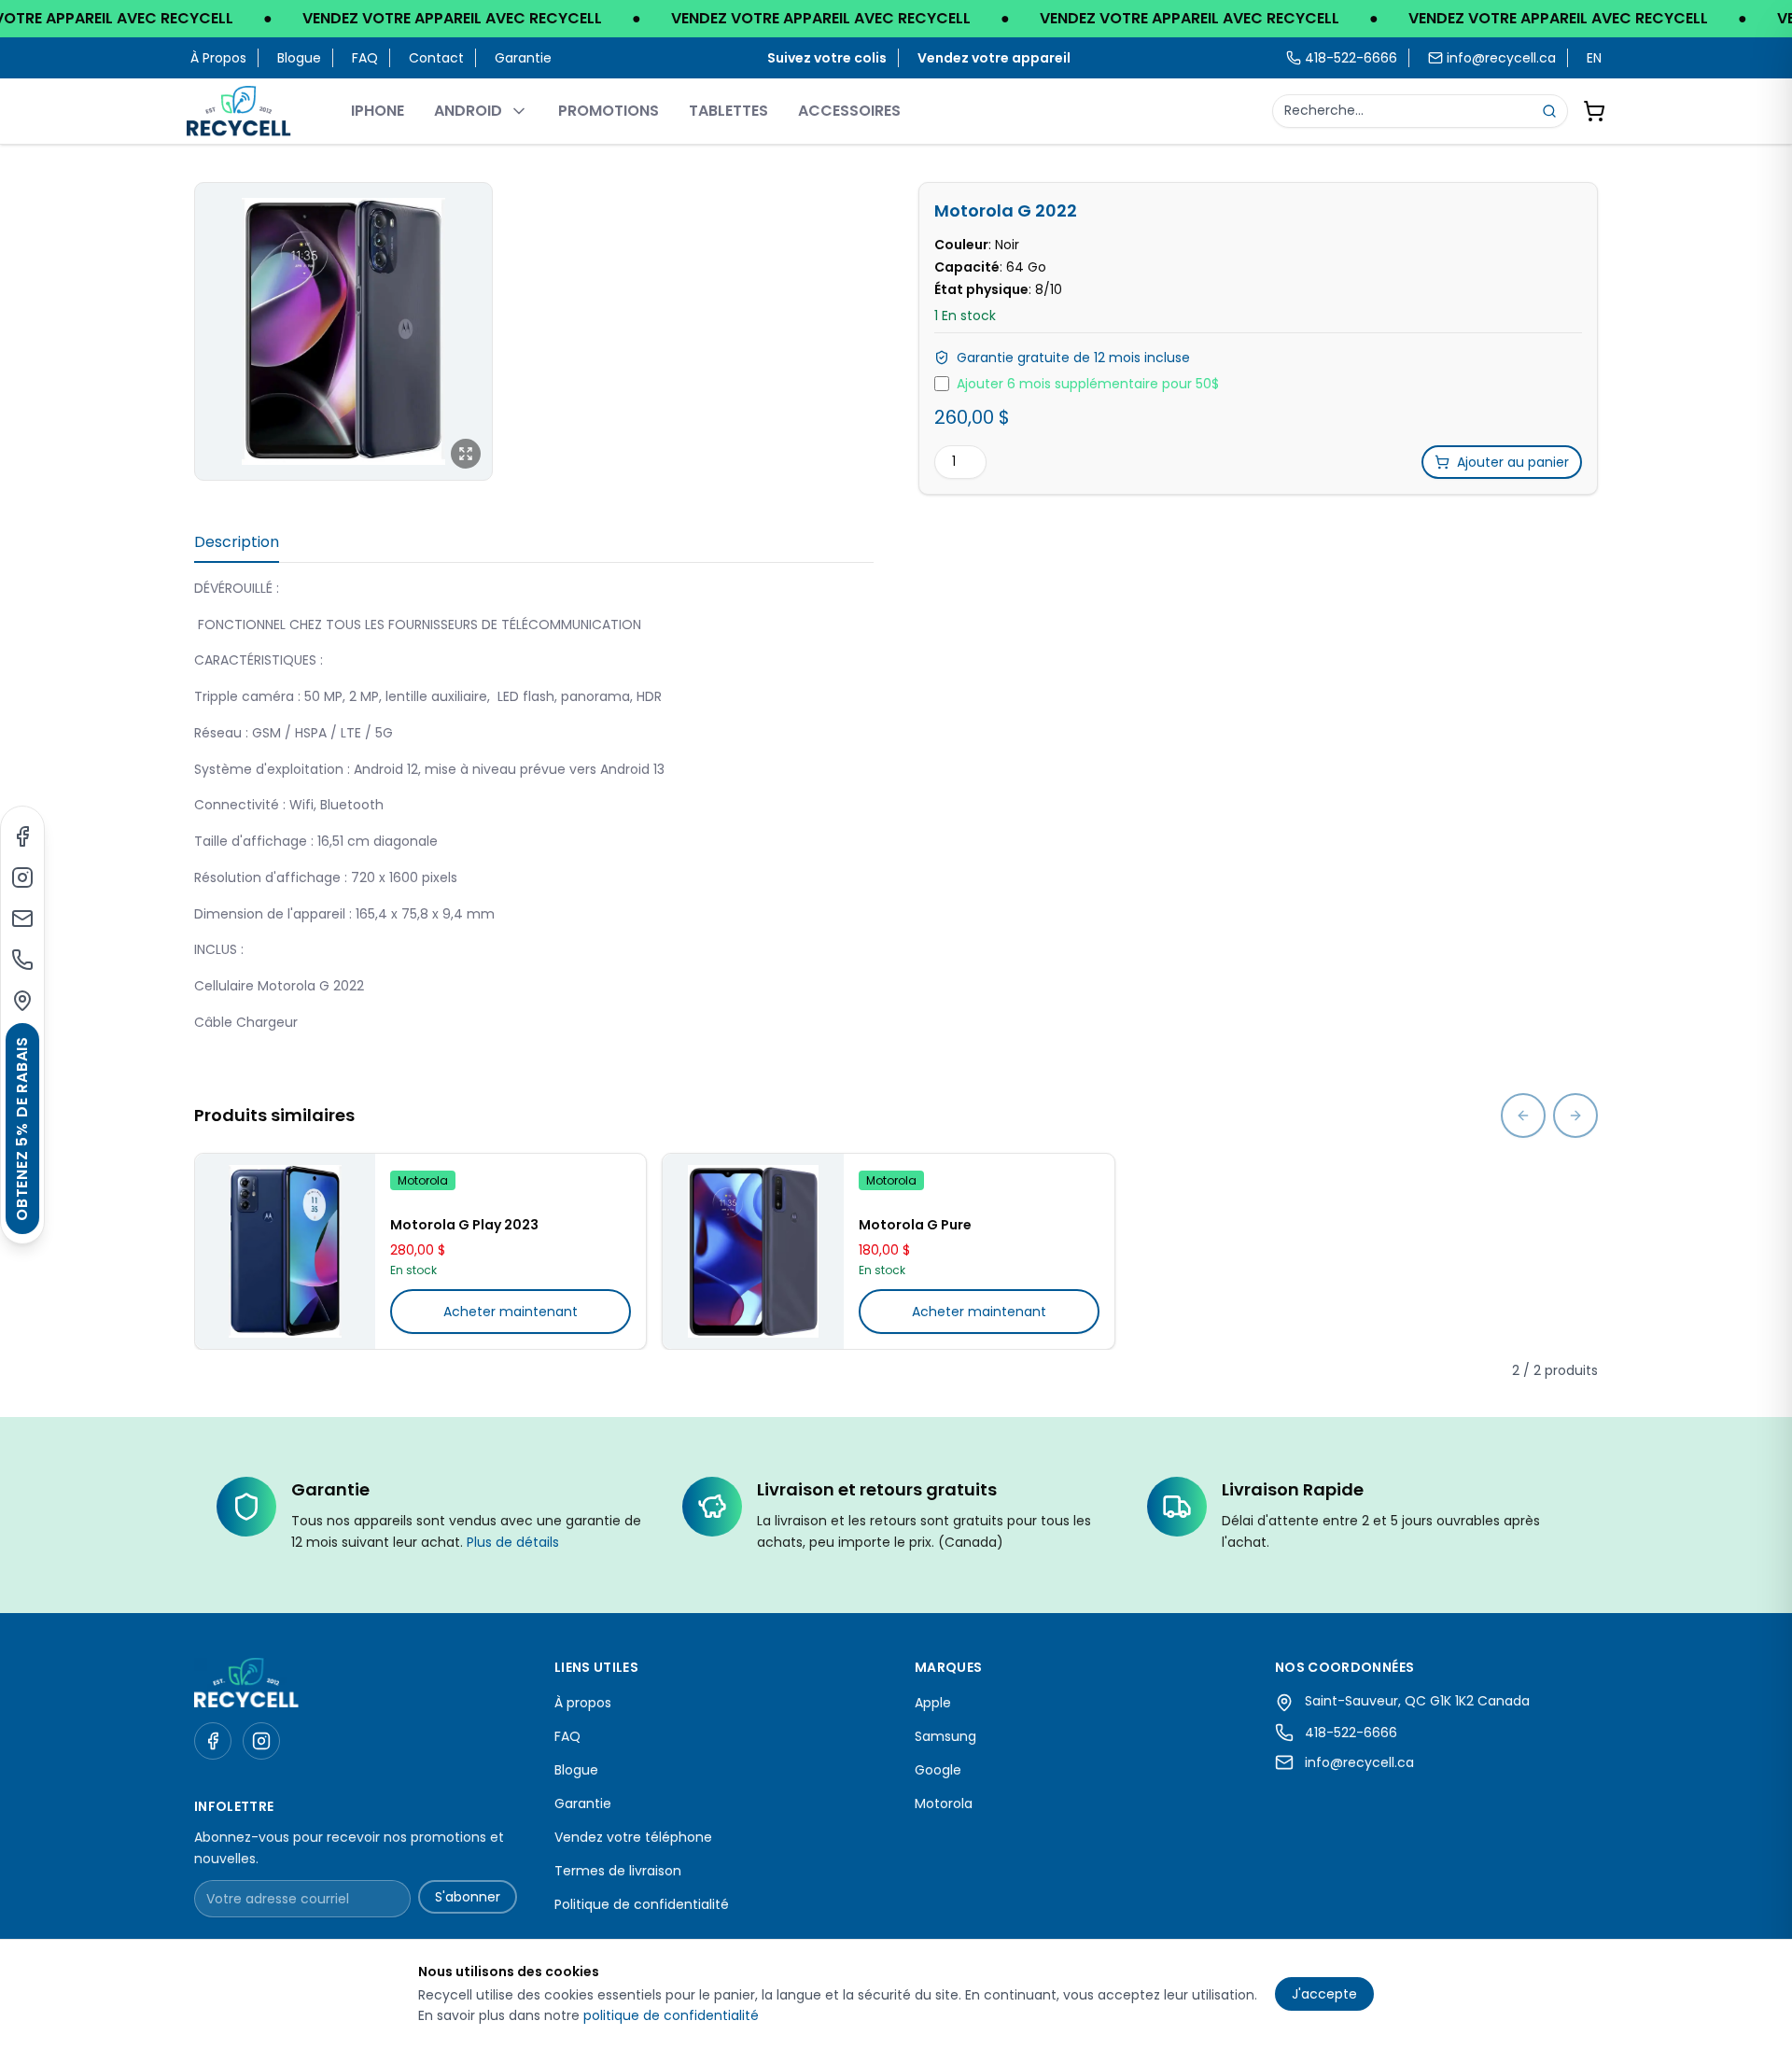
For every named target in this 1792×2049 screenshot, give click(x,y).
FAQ (365, 58)
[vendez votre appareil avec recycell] (896, 19)
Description (237, 542)
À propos (218, 58)
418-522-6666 (1351, 1733)
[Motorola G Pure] (753, 1252)
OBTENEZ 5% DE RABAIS (22, 1129)
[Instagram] (22, 877)
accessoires (849, 111)
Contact (436, 58)
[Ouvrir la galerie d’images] (343, 331)
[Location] (22, 1001)
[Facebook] (22, 836)
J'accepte (1324, 1994)
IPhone (378, 111)
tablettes (728, 111)
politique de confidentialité (671, 2015)
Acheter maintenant (511, 1312)
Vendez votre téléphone (633, 1837)
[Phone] (22, 960)
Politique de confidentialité (642, 1904)
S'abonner (468, 1897)
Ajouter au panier (1513, 462)
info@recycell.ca (1501, 58)
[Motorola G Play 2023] (285, 1252)
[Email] (22, 919)
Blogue (576, 1770)
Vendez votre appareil (994, 58)
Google (938, 1770)
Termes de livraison (618, 1871)
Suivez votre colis (827, 58)
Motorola (944, 1803)
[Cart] (1594, 111)
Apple (933, 1703)
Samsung (945, 1736)
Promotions (609, 111)
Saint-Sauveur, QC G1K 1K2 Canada (1417, 1701)
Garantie (583, 1803)
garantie (523, 58)
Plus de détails (513, 1542)
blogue (299, 58)
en (1594, 58)
